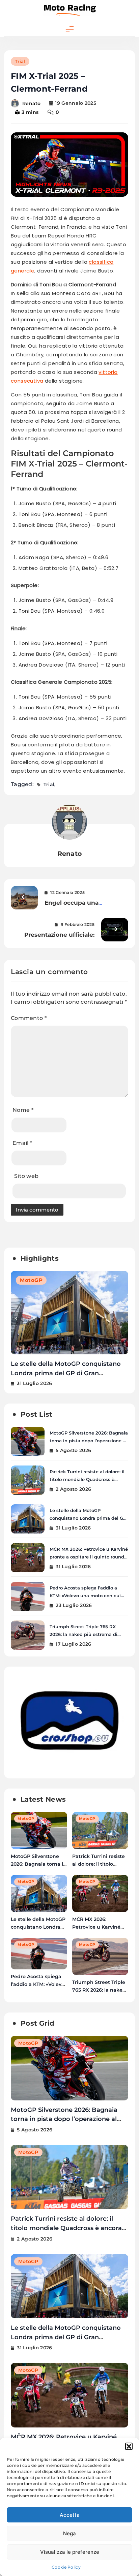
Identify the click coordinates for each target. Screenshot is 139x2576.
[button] (129, 2446)
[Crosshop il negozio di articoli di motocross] (69, 1767)
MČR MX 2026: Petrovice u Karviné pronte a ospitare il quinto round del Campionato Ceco (67, 1373)
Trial (20, 61)
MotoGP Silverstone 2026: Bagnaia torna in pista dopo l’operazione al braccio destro (89, 1441)
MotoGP (31, 1280)
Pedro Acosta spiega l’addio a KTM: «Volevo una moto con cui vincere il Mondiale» (85, 1596)
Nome (23, 1110)
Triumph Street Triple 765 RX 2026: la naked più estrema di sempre (84, 1634)
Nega (69, 2533)
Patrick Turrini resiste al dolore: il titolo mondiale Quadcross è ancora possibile (87, 1479)
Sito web (26, 1176)
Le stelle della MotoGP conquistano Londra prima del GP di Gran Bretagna (88, 1518)
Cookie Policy (66, 2567)
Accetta (70, 2515)
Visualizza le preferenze (70, 2552)
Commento (29, 1018)
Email (22, 1143)
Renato (32, 103)
